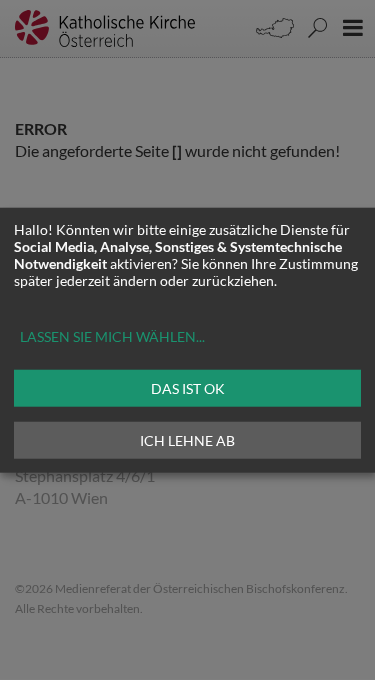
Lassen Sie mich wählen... (112, 335)
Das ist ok (188, 387)
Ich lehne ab (187, 439)
